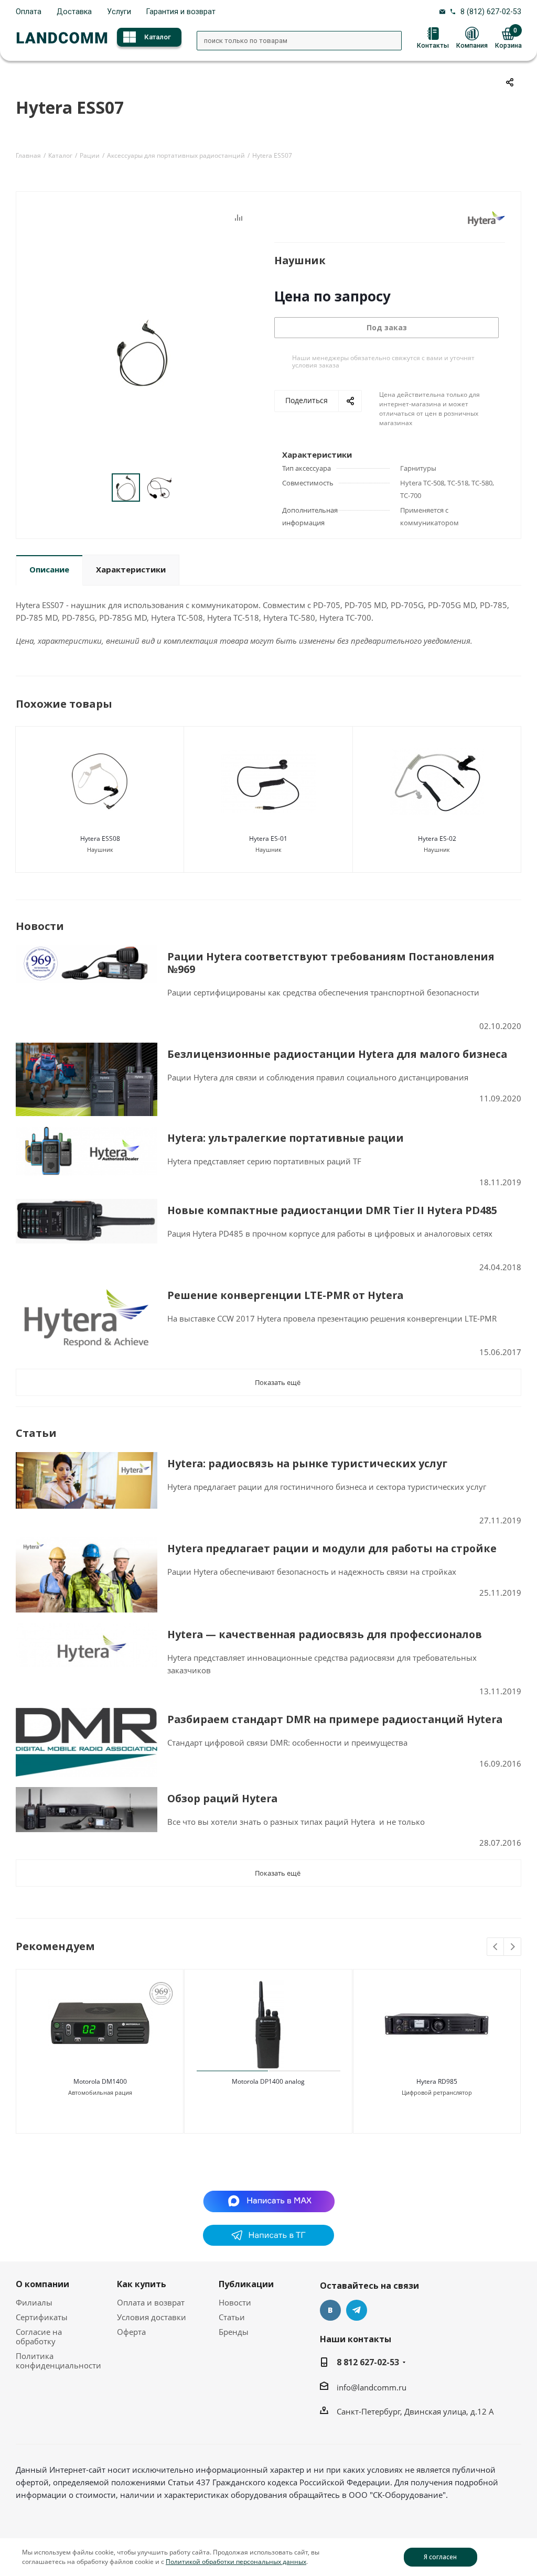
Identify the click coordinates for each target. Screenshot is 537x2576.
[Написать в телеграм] (268, 2243)
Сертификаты (42, 2317)
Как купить (142, 2284)
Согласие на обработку (39, 2336)
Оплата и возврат (151, 2302)
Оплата (29, 12)
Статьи (232, 2317)
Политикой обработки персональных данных (236, 2562)
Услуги (119, 12)
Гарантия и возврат (181, 12)
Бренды (234, 2332)
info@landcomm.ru (372, 2387)
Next (513, 1947)
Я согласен (440, 2557)
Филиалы (34, 2302)
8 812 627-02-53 (368, 2362)
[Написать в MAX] (269, 2200)
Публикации (246, 2284)
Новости (235, 2302)
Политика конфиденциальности (58, 2361)
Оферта (131, 2332)
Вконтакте (330, 2310)
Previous (496, 1947)
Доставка (74, 12)
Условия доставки (152, 2317)
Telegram (357, 2310)
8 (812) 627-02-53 (491, 12)
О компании (42, 2284)
